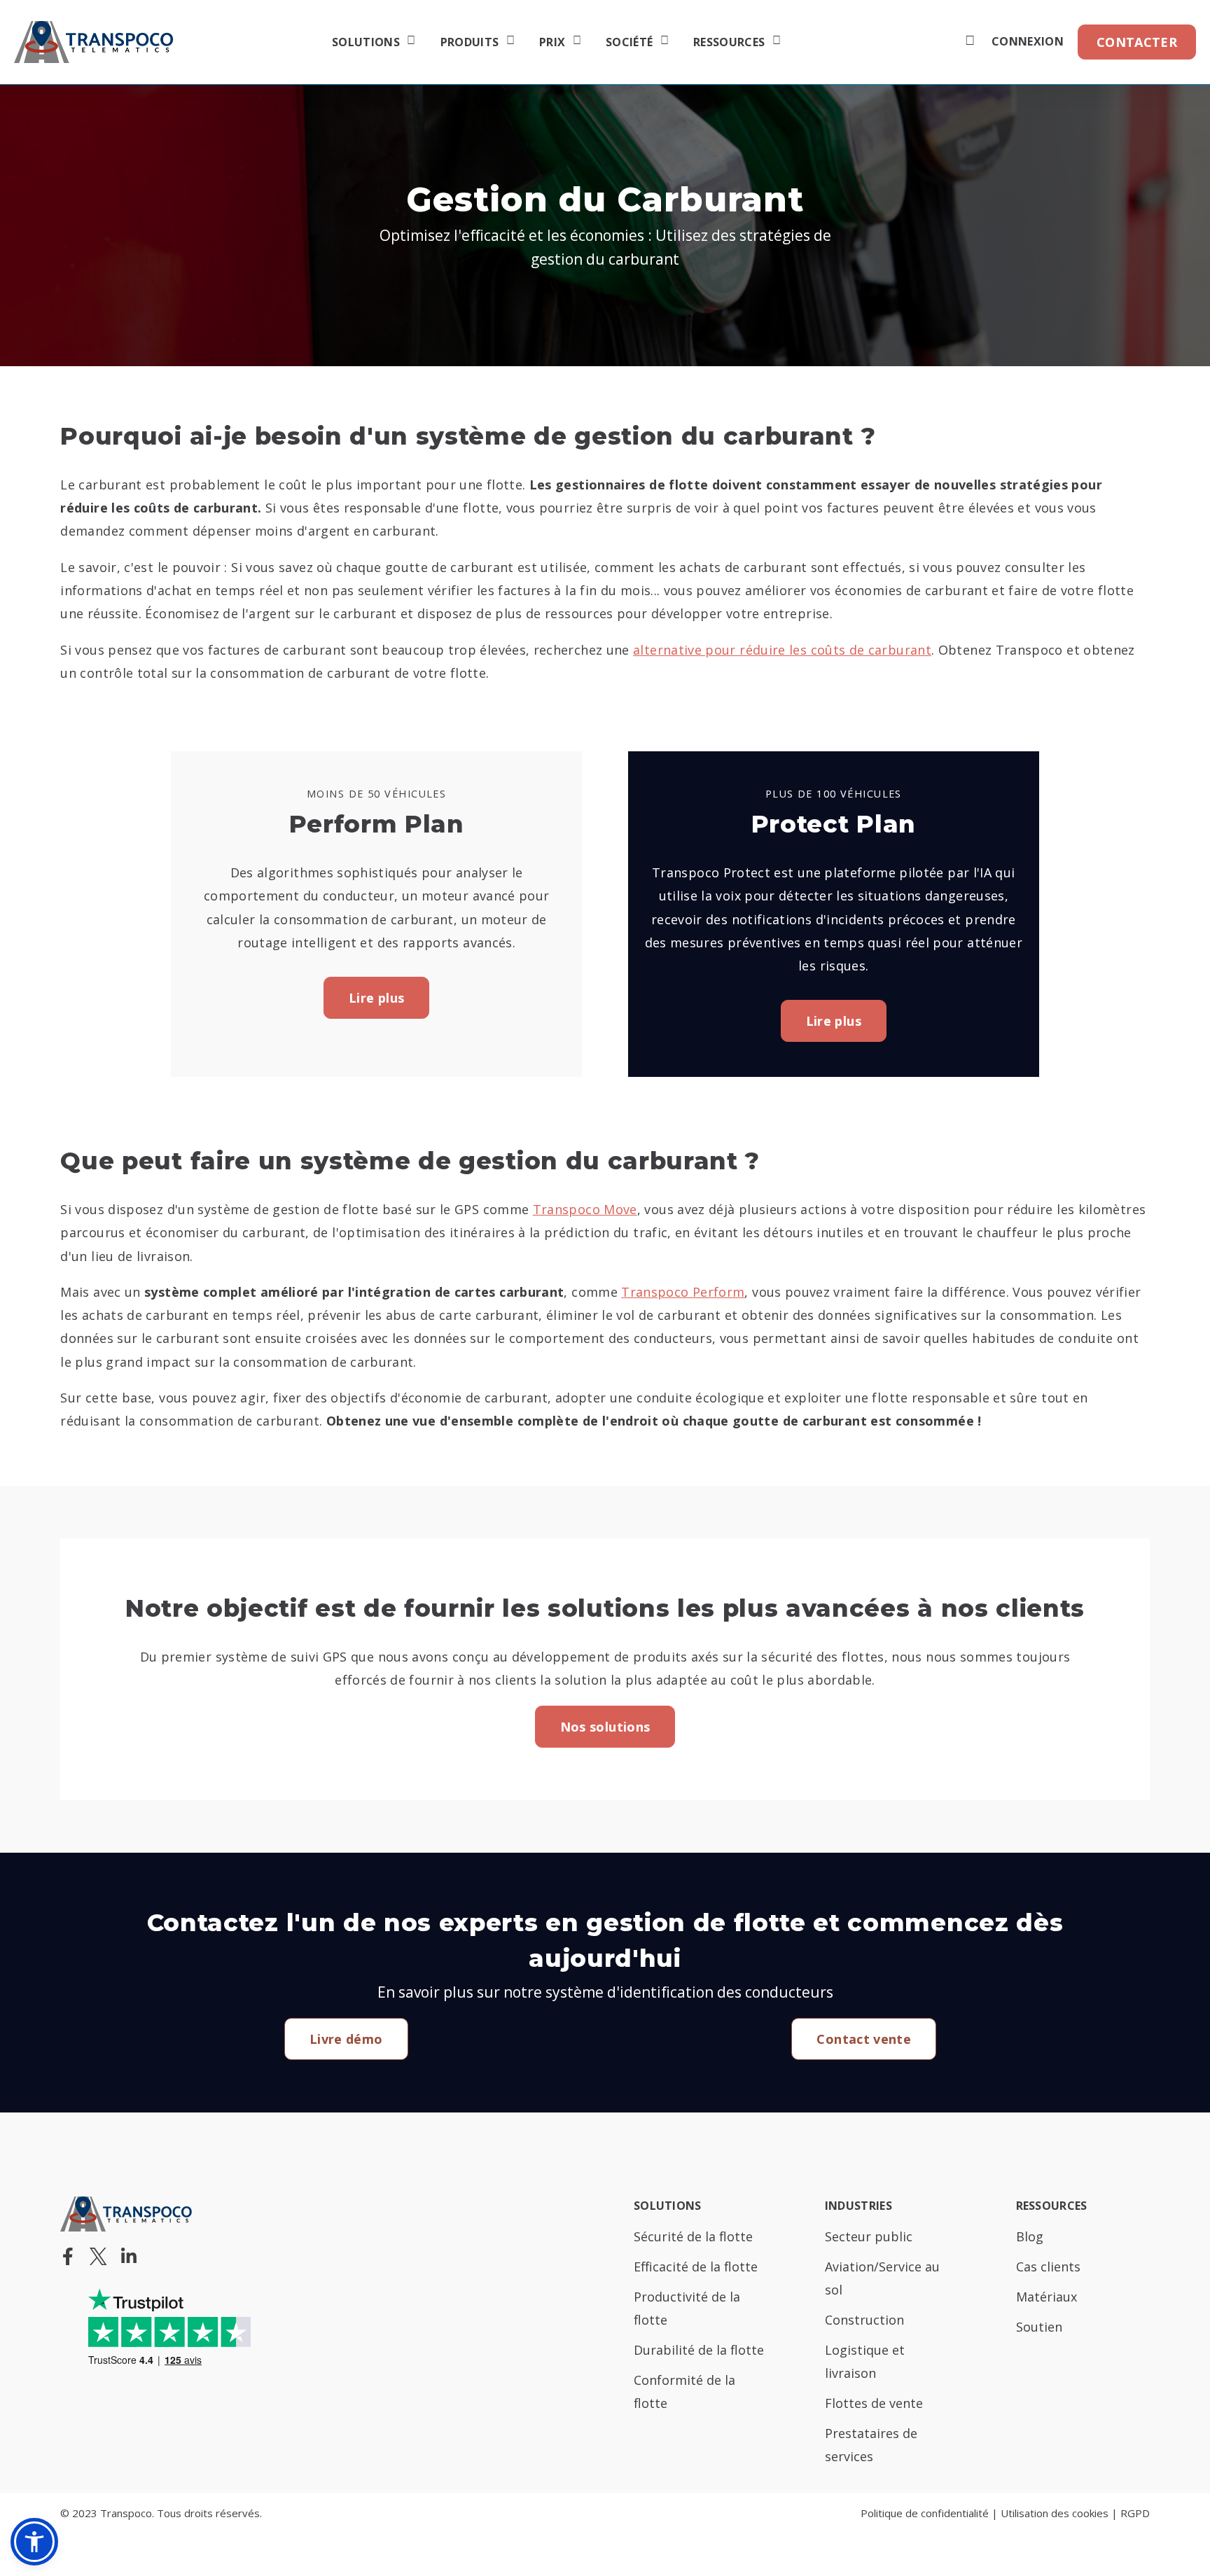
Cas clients (1048, 2267)
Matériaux (1046, 2297)
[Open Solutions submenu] (409, 42)
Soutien (1039, 2327)
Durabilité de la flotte (699, 2350)
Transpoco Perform (683, 1292)
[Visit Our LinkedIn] (129, 2256)
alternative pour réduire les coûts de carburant (782, 650)
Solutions (366, 43)
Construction (864, 2320)
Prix (552, 43)
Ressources (729, 43)
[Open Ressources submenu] (775, 42)
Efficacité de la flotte (696, 2267)
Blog (1030, 2236)
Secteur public (869, 2236)
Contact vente (864, 2039)
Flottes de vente (874, 2403)
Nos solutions (605, 1727)
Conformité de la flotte (684, 2391)
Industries (858, 2207)
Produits (470, 43)
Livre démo (346, 2039)
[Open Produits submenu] (509, 42)
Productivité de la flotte (687, 2308)
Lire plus (376, 998)
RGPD (1135, 2513)
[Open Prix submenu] (575, 42)
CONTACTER (1137, 42)
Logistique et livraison (865, 2361)
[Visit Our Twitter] (98, 2256)
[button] (34, 2542)
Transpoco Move (585, 1209)
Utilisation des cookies (1055, 2513)
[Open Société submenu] (663, 42)
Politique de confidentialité (925, 2513)
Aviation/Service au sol (882, 2278)
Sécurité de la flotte (693, 2236)
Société (629, 43)
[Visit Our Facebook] (67, 2256)
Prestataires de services (871, 2445)
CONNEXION (1028, 42)
